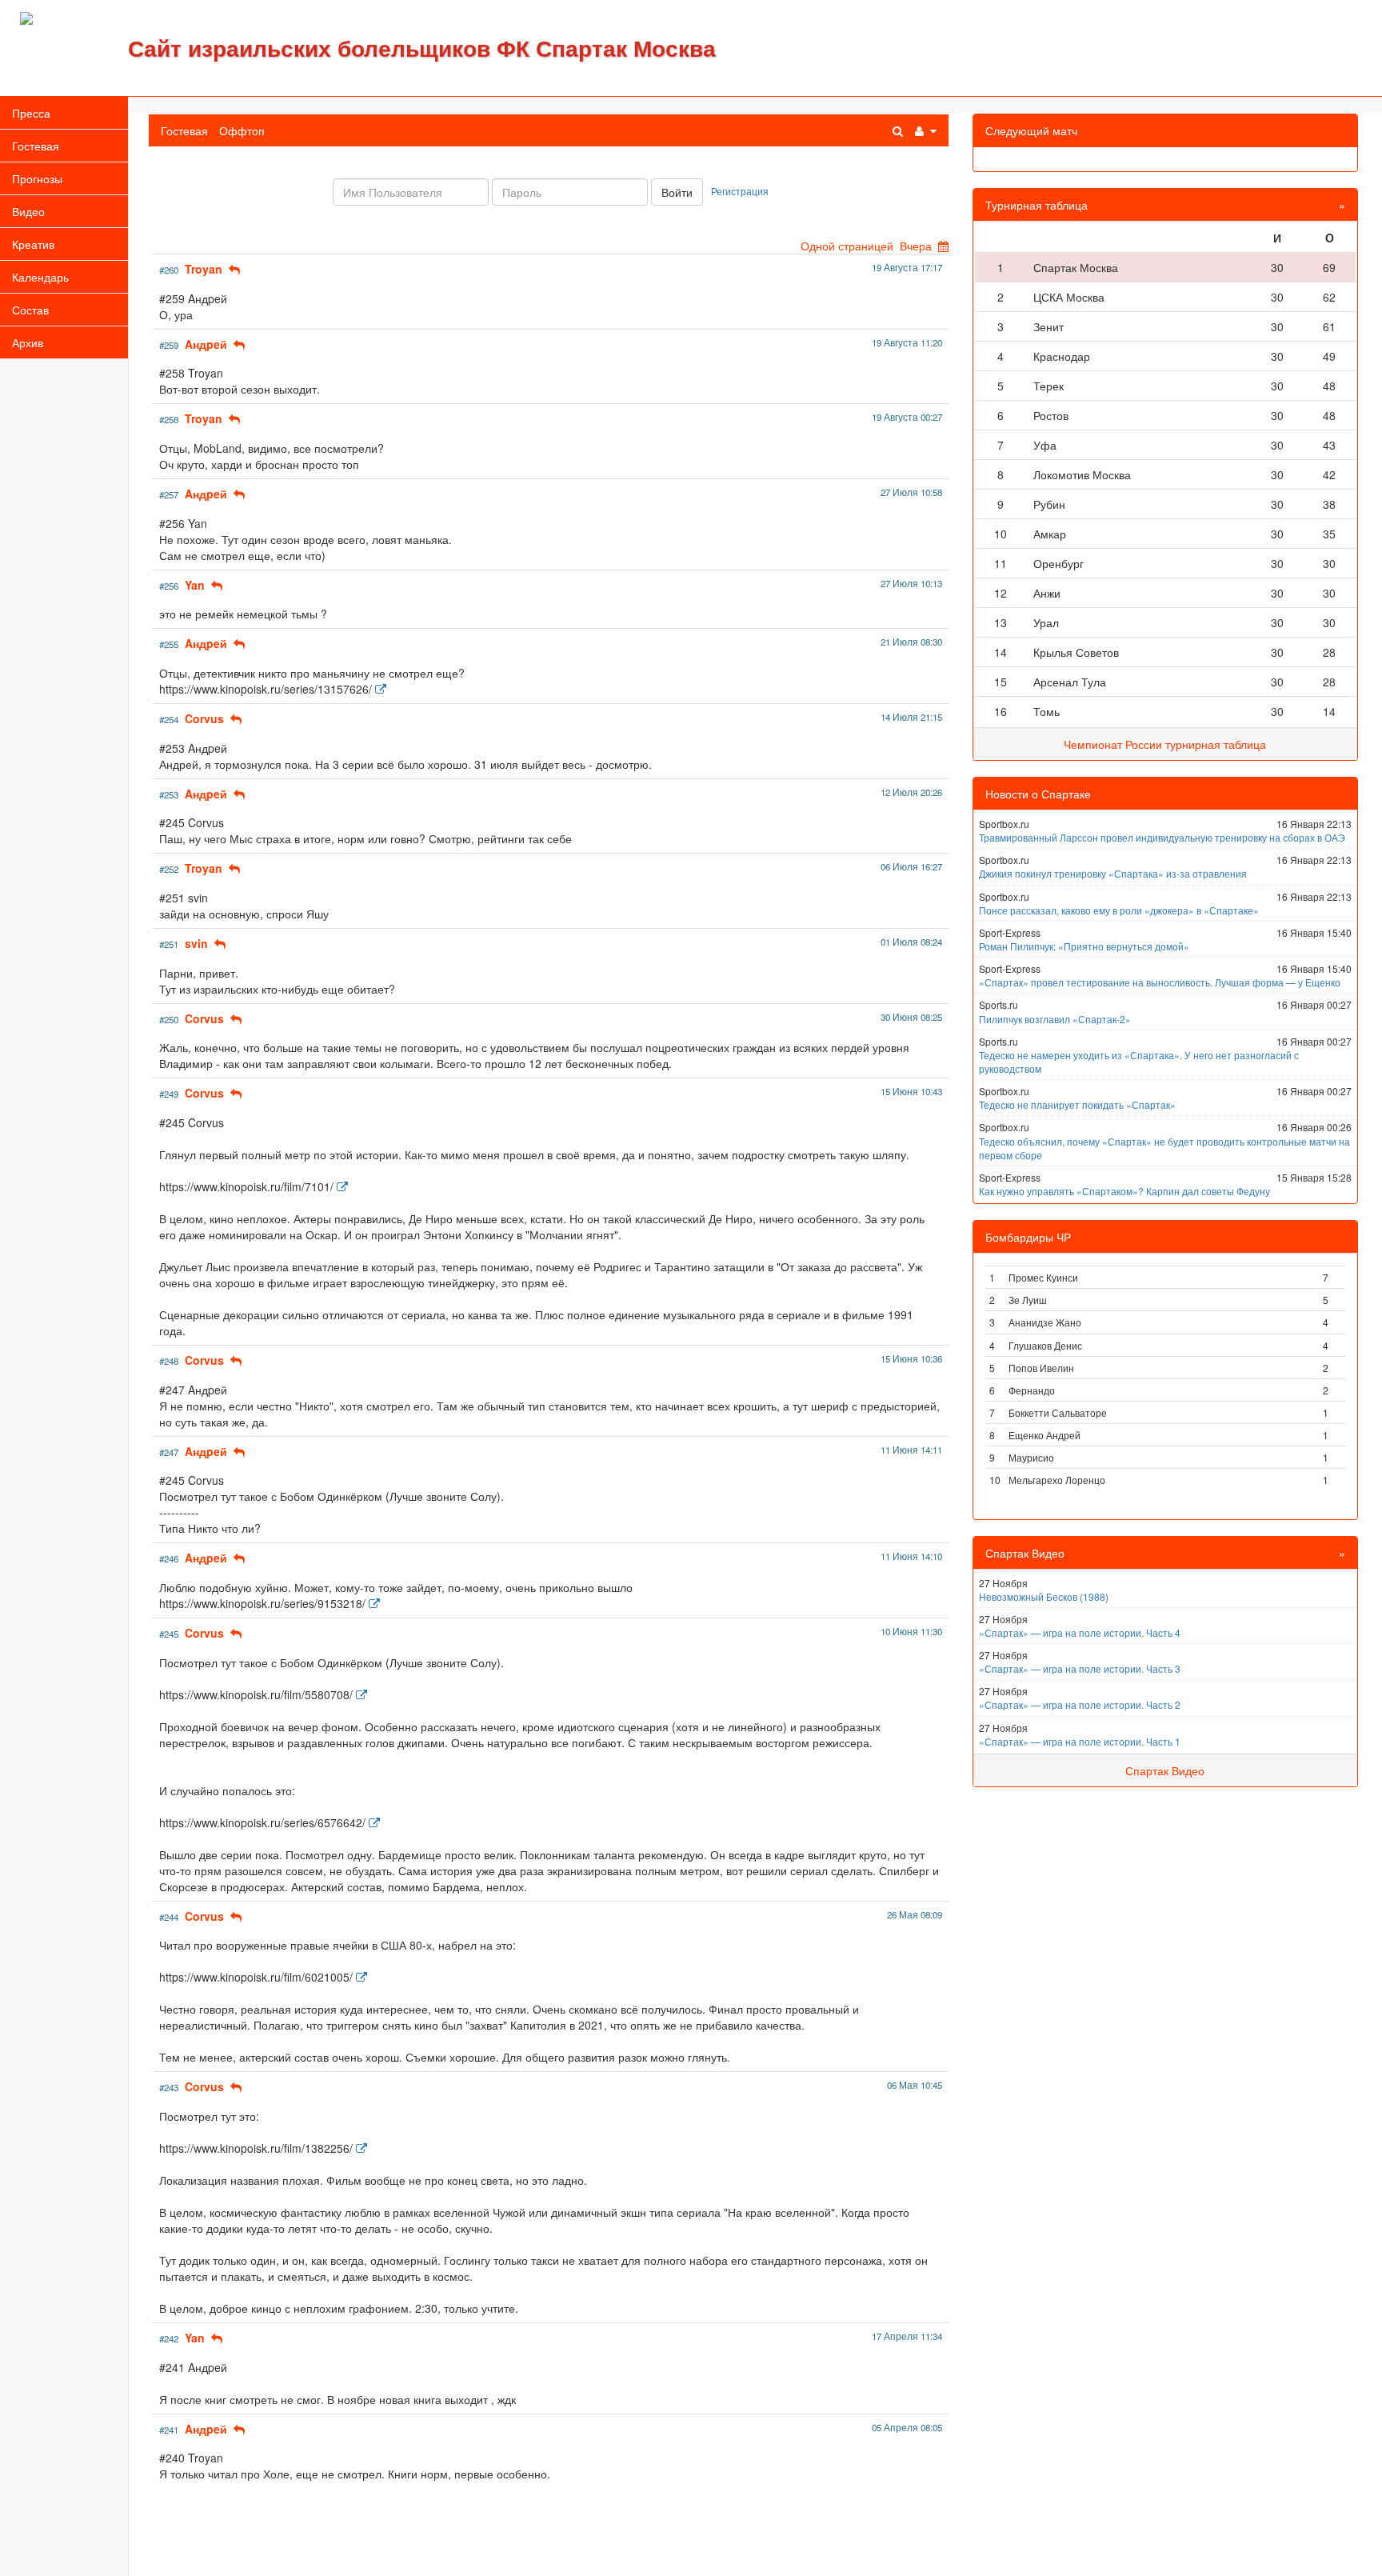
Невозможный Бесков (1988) (1044, 1596)
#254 (169, 719)
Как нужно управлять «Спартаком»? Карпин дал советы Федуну (1124, 1191)
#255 (169, 644)
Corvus (204, 718)
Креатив (33, 244)
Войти (677, 192)
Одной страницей (847, 246)
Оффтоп (242, 130)
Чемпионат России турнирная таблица (1165, 744)
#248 (169, 1361)
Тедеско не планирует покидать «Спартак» (1077, 1104)
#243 (169, 2087)
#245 (169, 1634)
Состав (30, 310)
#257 (169, 494)
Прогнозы (37, 178)
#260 (169, 270)
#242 (169, 2338)
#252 (169, 869)
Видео (28, 211)
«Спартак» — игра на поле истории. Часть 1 (1080, 1741)
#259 (169, 345)
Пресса (31, 113)
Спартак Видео (1165, 1770)
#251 (169, 944)
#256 (169, 586)
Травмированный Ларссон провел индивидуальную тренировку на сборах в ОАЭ (1162, 837)
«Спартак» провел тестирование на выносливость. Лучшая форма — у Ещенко (1160, 982)
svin (196, 943)
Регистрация (740, 191)
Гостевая (36, 146)
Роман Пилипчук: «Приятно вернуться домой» (1084, 946)
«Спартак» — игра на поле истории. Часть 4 (1080, 1632)
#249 (169, 1094)
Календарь (40, 277)
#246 (169, 1558)
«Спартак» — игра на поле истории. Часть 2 (1080, 1704)
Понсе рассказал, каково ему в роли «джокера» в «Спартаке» (1119, 910)
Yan (195, 585)
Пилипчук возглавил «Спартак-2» (1055, 1019)
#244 (169, 1917)
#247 (169, 1452)
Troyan (204, 269)
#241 (169, 2430)
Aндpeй (206, 344)
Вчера (916, 246)
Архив (28, 342)
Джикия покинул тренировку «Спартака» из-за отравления (1113, 873)
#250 (169, 1019)
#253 (169, 794)
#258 (169, 419)
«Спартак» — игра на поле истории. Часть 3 (1080, 1668)
